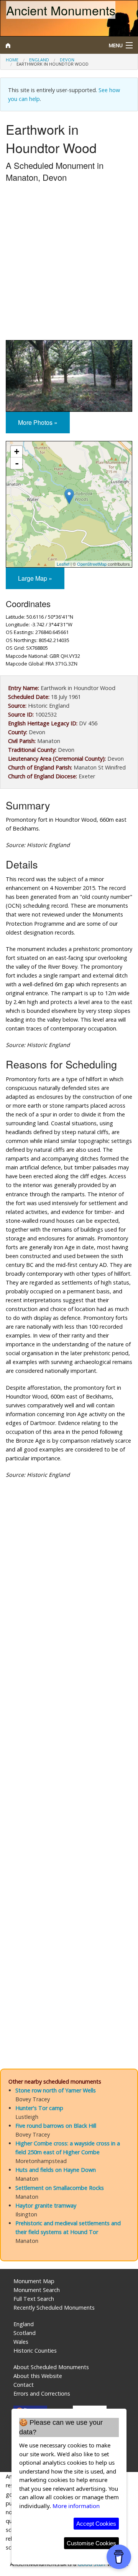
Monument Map (34, 2281)
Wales (21, 2342)
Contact (24, 2385)
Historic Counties (35, 2351)
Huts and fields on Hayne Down (56, 2170)
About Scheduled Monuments (51, 2367)
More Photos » (38, 422)
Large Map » (35, 578)
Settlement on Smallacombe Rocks (60, 2188)
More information (76, 2506)
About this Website (38, 2376)
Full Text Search (34, 2299)
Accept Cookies (96, 2524)
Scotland (25, 2333)
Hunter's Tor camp (39, 2108)
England (39, 60)
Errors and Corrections (42, 2394)
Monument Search (37, 2290)
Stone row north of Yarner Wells (56, 2090)
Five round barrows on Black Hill (56, 2126)
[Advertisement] (69, 263)
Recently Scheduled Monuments (54, 2308)
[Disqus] (69, 1745)
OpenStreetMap (92, 564)
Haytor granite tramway (46, 2205)
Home (12, 60)
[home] (52, 45)
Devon (67, 60)
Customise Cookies (91, 2543)
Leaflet (63, 564)
